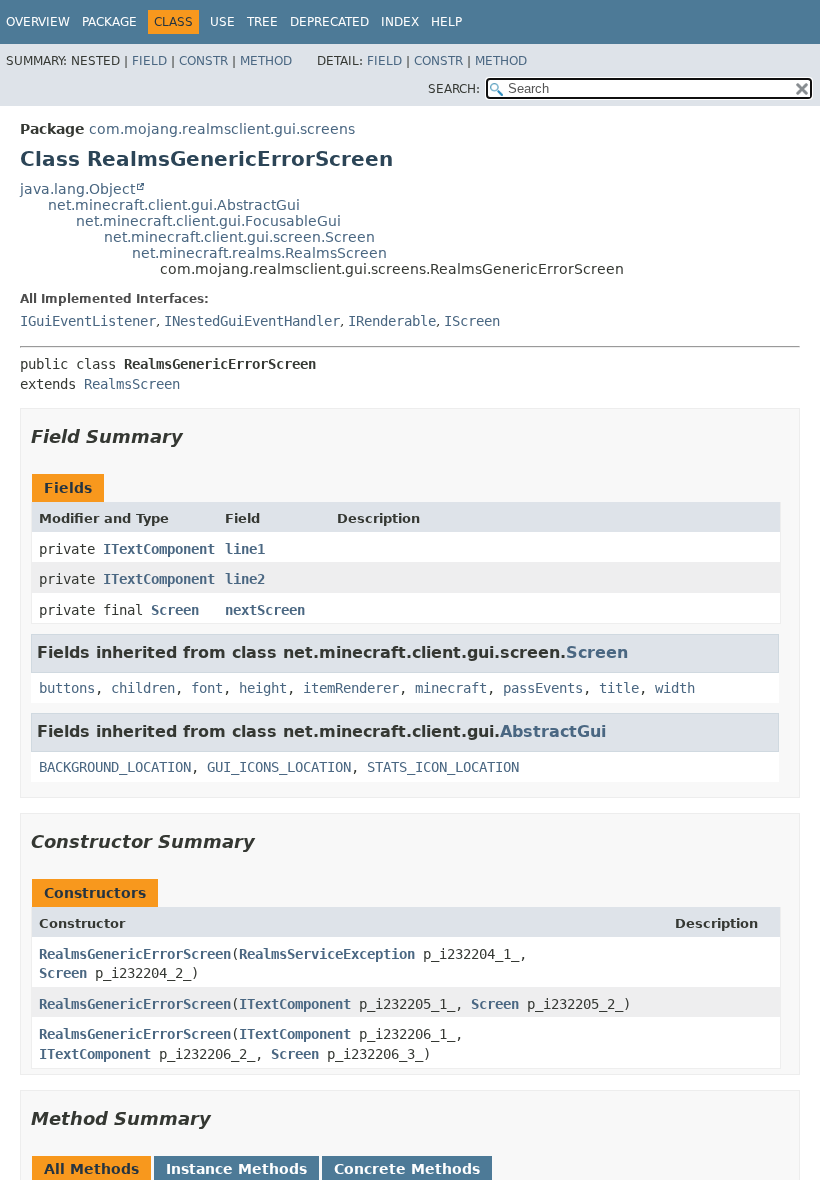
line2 (245, 579)
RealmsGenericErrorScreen (135, 954)
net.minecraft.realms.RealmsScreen (259, 253)
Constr (203, 61)
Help (446, 22)
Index (400, 22)
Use (222, 22)
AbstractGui (553, 731)
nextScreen (265, 610)
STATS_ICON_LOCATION (443, 767)
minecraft (451, 688)
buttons (67, 688)
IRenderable (392, 321)
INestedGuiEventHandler (252, 321)
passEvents (543, 688)
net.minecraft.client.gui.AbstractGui (174, 205)
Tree (262, 22)
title (619, 688)
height (263, 688)
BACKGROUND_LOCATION (115, 767)
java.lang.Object (77, 189)
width (675, 688)
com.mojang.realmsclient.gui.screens (222, 129)
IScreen (472, 321)
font (207, 688)
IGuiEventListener (88, 321)
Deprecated (329, 22)
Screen (175, 610)
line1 (245, 549)
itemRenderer (351, 688)
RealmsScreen (132, 384)
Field (149, 61)
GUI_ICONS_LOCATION (279, 767)
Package (109, 22)
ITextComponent (159, 549)
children (143, 688)
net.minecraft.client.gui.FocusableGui (208, 221)
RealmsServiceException (327, 954)
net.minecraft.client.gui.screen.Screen (239, 237)
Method (266, 61)
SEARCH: (454, 89)
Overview (38, 22)
